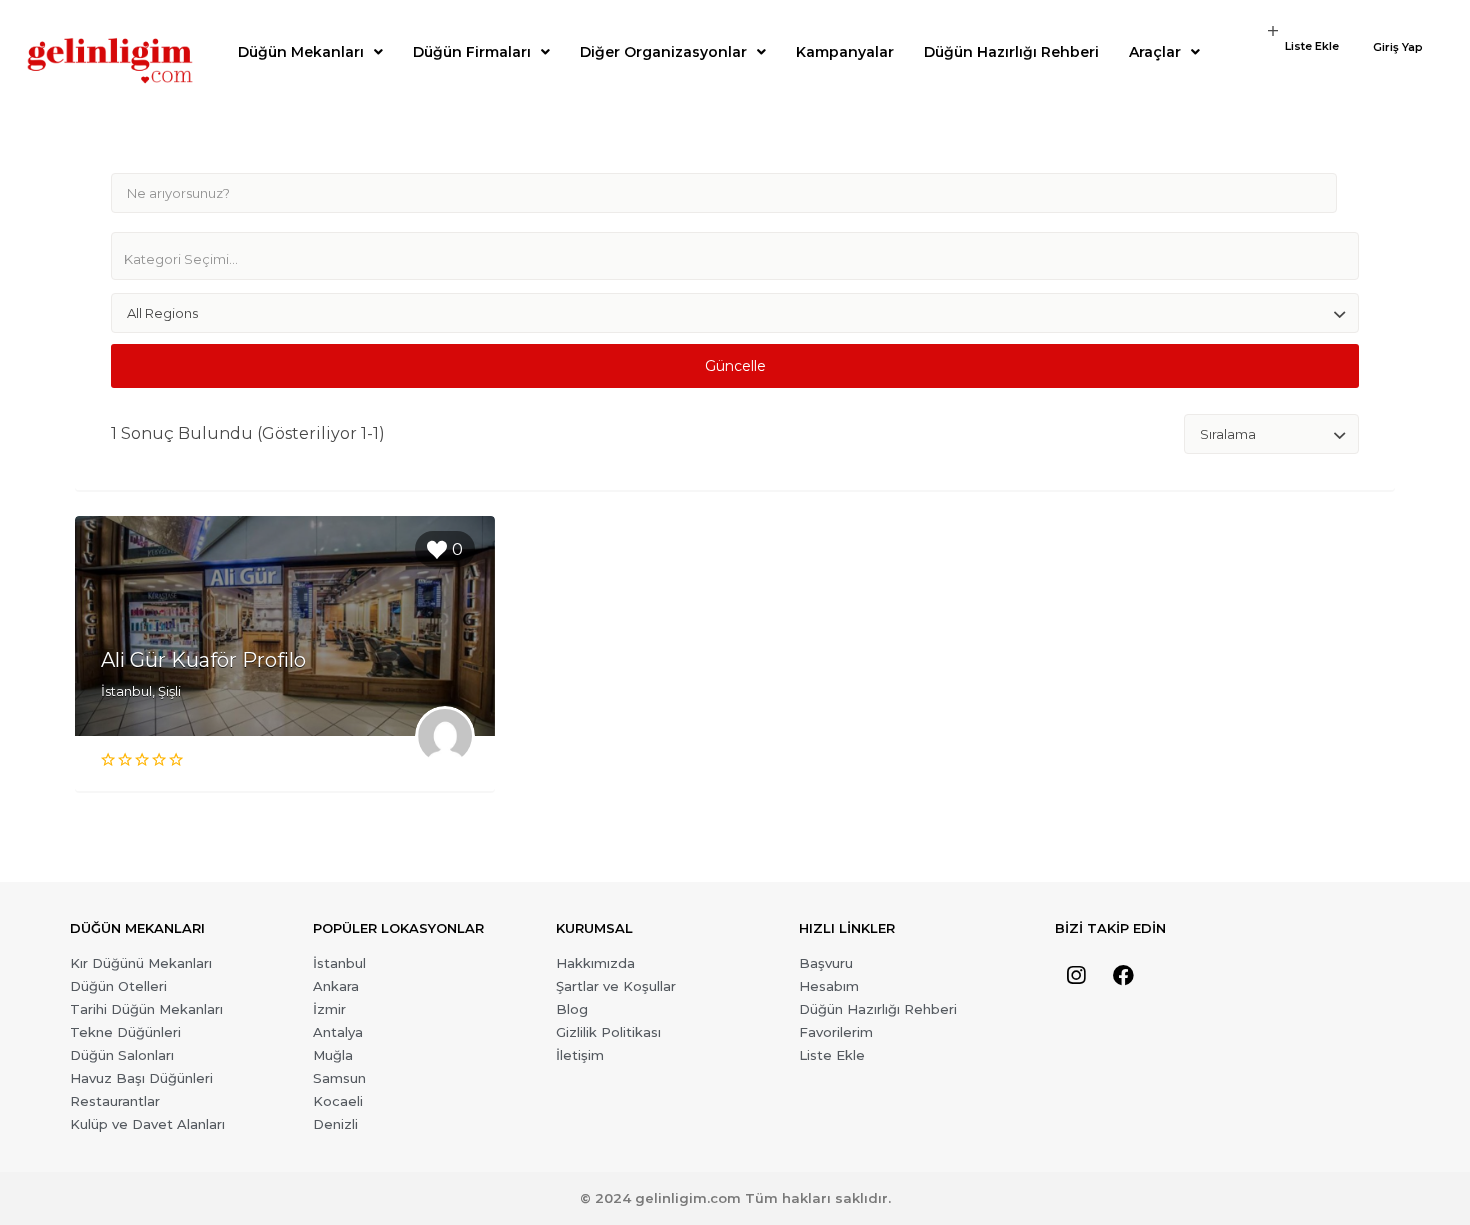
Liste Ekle (1312, 46)
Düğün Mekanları (301, 52)
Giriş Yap (1398, 47)
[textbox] (743, 259)
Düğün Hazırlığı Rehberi (1011, 52)
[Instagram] (1076, 976)
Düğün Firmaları (472, 52)
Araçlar (1155, 52)
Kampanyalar (845, 52)
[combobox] (735, 256)
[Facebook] (1123, 976)
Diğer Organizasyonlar (663, 52)
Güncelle (735, 366)
